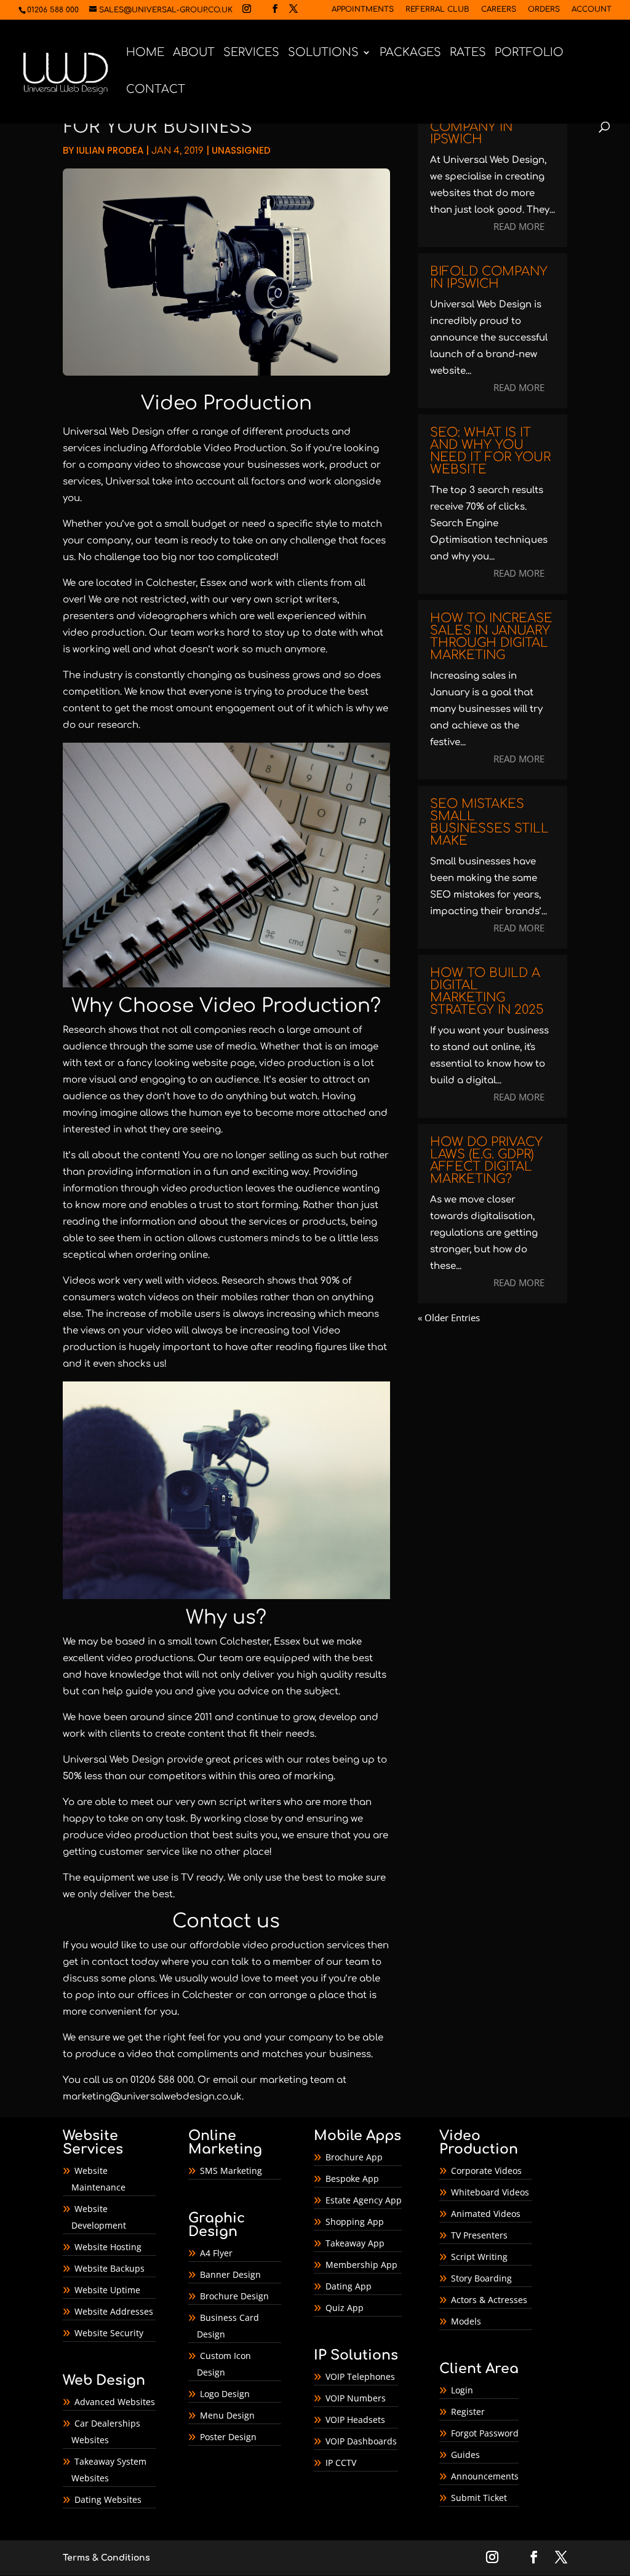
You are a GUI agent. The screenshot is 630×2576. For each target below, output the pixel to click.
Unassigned (241, 150)
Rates (468, 53)
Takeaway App (355, 2243)
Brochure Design (234, 2296)
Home (145, 53)
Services (251, 53)
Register (468, 2412)
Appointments (363, 10)
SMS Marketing (231, 2171)
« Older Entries (449, 1318)
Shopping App (355, 2222)
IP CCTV (341, 2463)
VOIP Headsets (355, 2420)
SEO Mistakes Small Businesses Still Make (489, 822)
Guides (465, 2455)
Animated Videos (486, 2214)
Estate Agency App (364, 2200)
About (194, 53)
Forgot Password (485, 2433)
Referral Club (437, 10)
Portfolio (529, 53)
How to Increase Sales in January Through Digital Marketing (491, 637)
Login (462, 2390)
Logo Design (225, 2394)
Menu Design (227, 2415)
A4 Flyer (216, 2253)
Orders (544, 10)
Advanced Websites (115, 2402)
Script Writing (479, 2257)
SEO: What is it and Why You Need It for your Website (490, 451)
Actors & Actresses (489, 2300)
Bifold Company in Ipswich (489, 278)
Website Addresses (114, 2311)
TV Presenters (479, 2235)
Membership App (361, 2265)
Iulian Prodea (110, 150)
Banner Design (230, 2274)
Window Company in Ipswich (471, 127)
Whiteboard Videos (490, 2192)
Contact (156, 90)
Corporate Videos (486, 2171)
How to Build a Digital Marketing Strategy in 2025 (487, 991)
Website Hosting (108, 2247)
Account (592, 10)
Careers (499, 10)
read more (519, 226)
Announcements (485, 2476)
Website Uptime (107, 2290)
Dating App (349, 2286)
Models (466, 2321)
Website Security (109, 2333)
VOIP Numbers (356, 2398)
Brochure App (354, 2157)
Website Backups (110, 2268)
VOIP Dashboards (361, 2441)
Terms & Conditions (106, 2558)
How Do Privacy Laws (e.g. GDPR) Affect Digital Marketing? (486, 1160)
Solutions (323, 53)
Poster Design (228, 2437)
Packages (410, 53)
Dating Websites (108, 2499)
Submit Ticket (479, 2498)
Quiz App (345, 2308)
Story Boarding (481, 2278)
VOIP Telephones (360, 2376)
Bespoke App (352, 2179)
